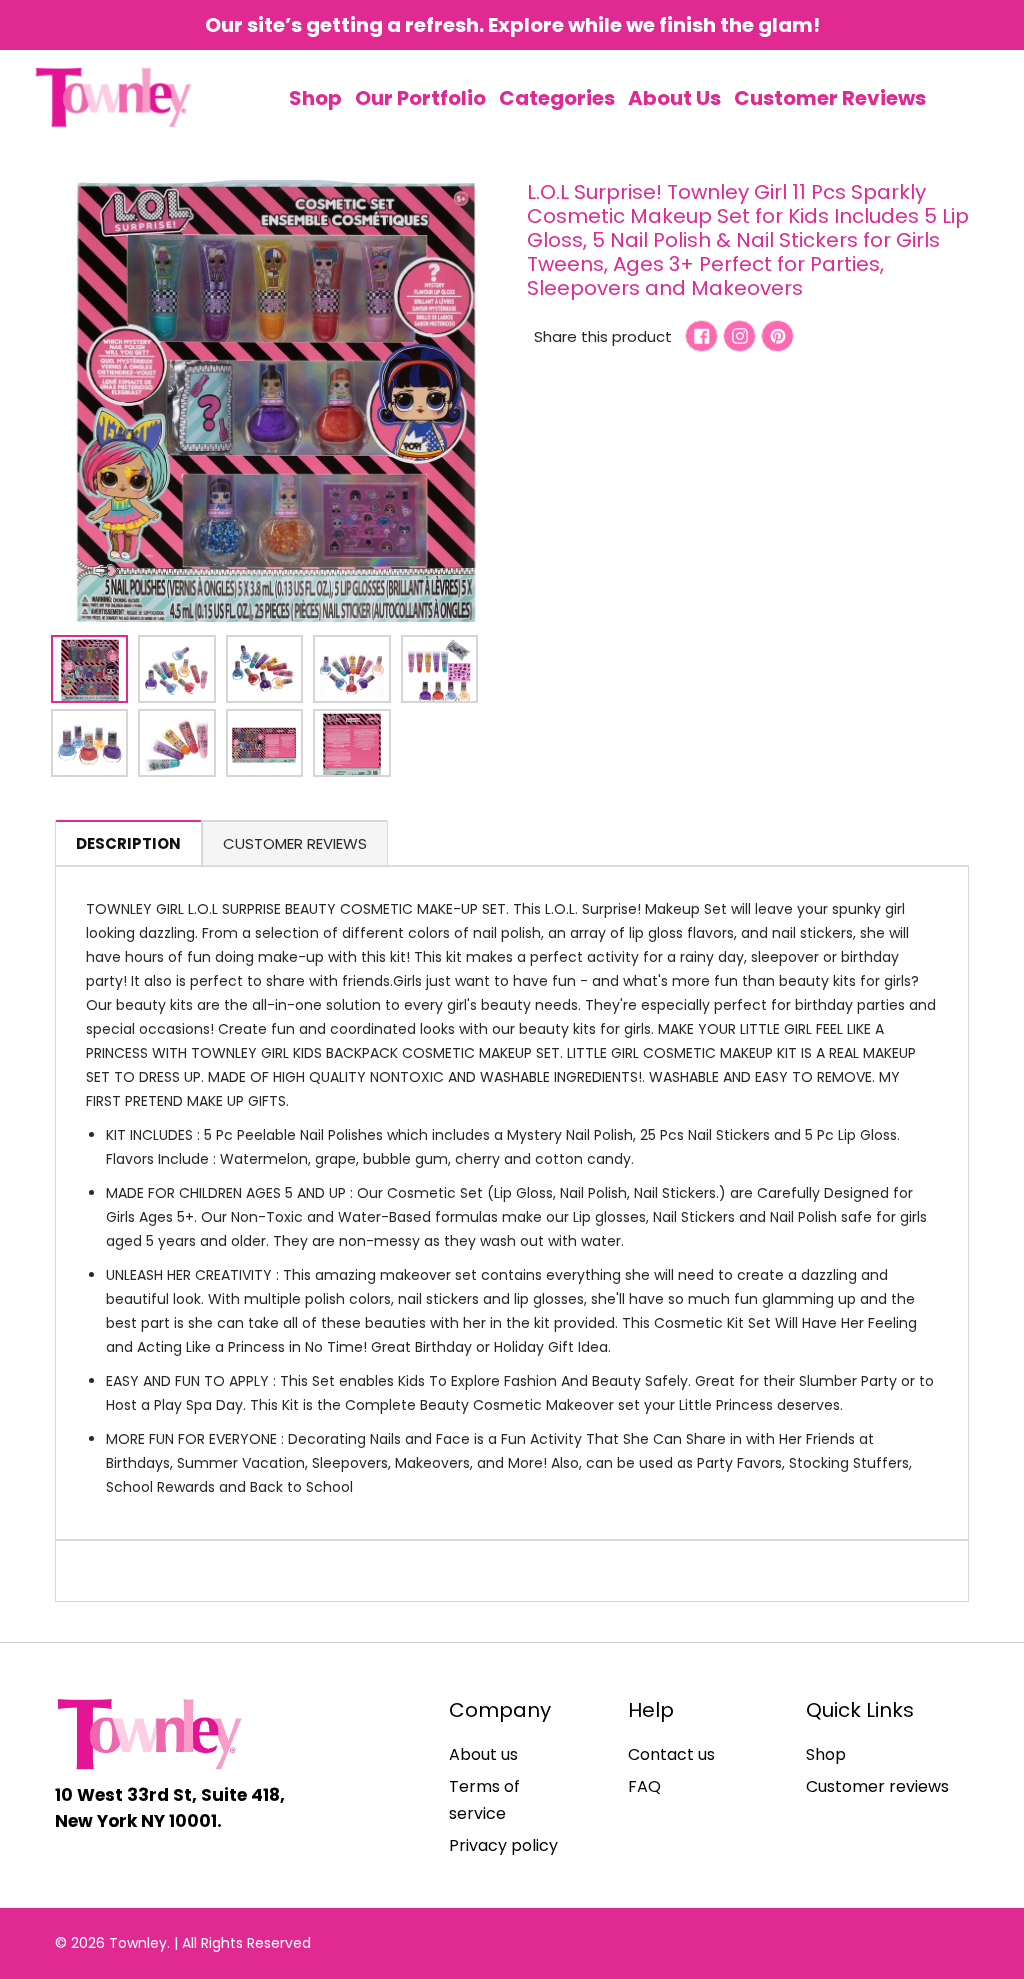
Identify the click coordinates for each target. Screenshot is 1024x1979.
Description (128, 843)
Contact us (671, 1754)
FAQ (644, 1786)
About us (483, 1754)
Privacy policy (503, 1845)
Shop (826, 1754)
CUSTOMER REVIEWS (295, 843)
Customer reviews (877, 1786)
